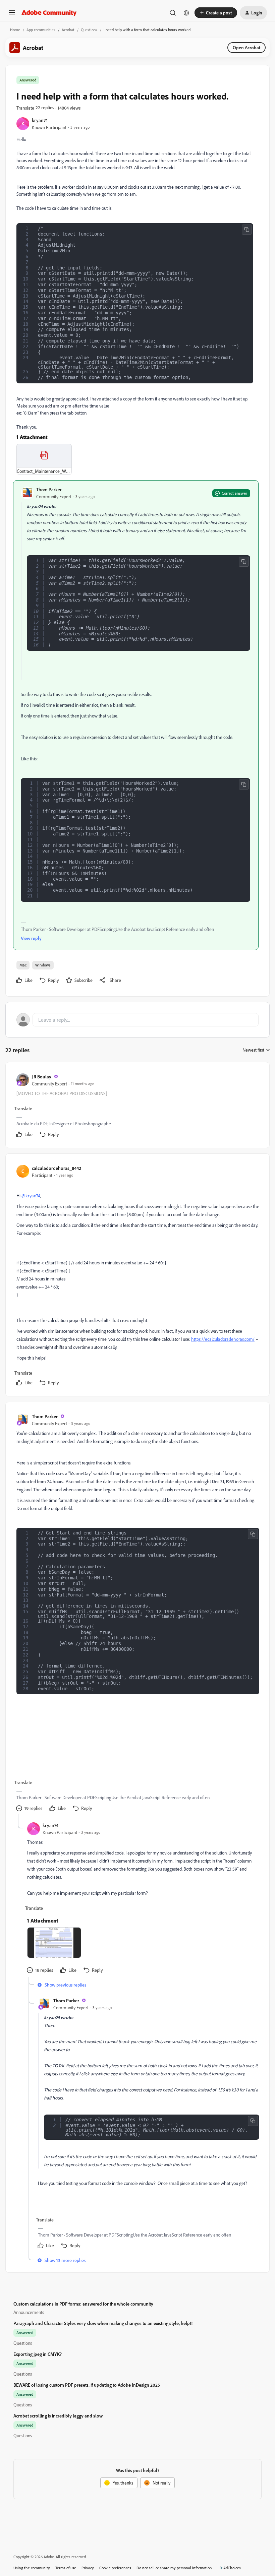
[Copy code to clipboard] (247, 230)
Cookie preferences (115, 2568)
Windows (43, 965)
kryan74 (40, 120)
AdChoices (232, 2568)
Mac (23, 965)
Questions (89, 30)
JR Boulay (42, 1077)
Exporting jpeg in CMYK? (38, 2354)
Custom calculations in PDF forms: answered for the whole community (83, 2304)
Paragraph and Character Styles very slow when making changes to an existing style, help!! (103, 2323)
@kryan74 (31, 1196)
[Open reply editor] (137, 1020)
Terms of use (66, 2568)
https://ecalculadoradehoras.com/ (223, 1339)
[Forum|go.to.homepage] (49, 13)
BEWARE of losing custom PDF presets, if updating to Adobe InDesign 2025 (87, 2385)
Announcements (29, 2312)
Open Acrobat (246, 47)
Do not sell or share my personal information (174, 2568)
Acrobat (68, 30)
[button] (12, 15)
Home (15, 30)
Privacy (88, 2568)
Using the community (32, 2568)
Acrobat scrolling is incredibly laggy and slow (58, 2416)
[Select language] (186, 13)
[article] (137, 1106)
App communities (41, 30)
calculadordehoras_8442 (57, 1168)
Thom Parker (49, 489)
